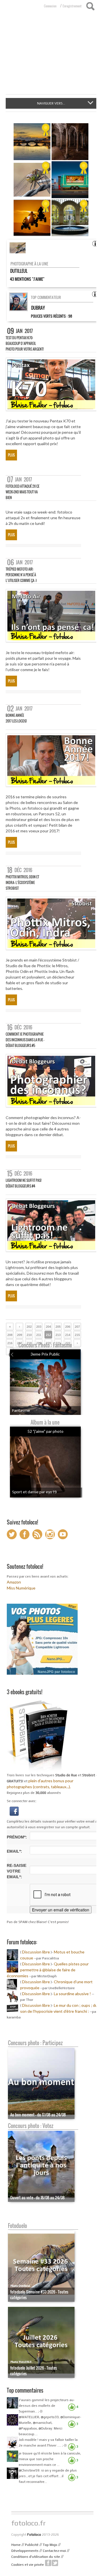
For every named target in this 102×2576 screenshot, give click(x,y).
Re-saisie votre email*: (17, 1871)
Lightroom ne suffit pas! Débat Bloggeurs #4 (24, 1183)
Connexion (50, 6)
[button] (14, 1811)
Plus (11, 455)
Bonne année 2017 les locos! (16, 718)
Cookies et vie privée (28, 2565)
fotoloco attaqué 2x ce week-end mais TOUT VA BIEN (23, 492)
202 (29, 1327)
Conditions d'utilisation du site (36, 2557)
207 (77, 1327)
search (90, 6)
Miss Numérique (21, 1588)
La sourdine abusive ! (72, 1994)
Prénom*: (17, 1837)
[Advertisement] (51, 56)
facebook (48, 2563)
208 (10, 1335)
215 (77, 1335)
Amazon (14, 1582)
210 (29, 1335)
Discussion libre (36, 1952)
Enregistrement (72, 6)
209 (20, 1335)
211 (39, 1335)
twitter (55, 2563)
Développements (25, 2551)
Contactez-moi (54, 2551)
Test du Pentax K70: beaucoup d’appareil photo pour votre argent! (25, 343)
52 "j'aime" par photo (45, 1431)
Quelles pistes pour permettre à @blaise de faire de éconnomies (48, 1970)
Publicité (32, 2545)
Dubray (38, 308)
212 (48, 1335)
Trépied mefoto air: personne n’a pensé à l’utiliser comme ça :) (21, 575)
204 (48, 1327)
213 (58, 1335)
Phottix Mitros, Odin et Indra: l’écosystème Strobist (22, 882)
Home (16, 2545)
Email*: (14, 1851)
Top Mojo (50, 2545)
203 (39, 1327)
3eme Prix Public (45, 1354)
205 (58, 1327)
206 (68, 1327)
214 (68, 1335)
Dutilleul (19, 271)
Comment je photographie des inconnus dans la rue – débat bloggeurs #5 (25, 1040)
